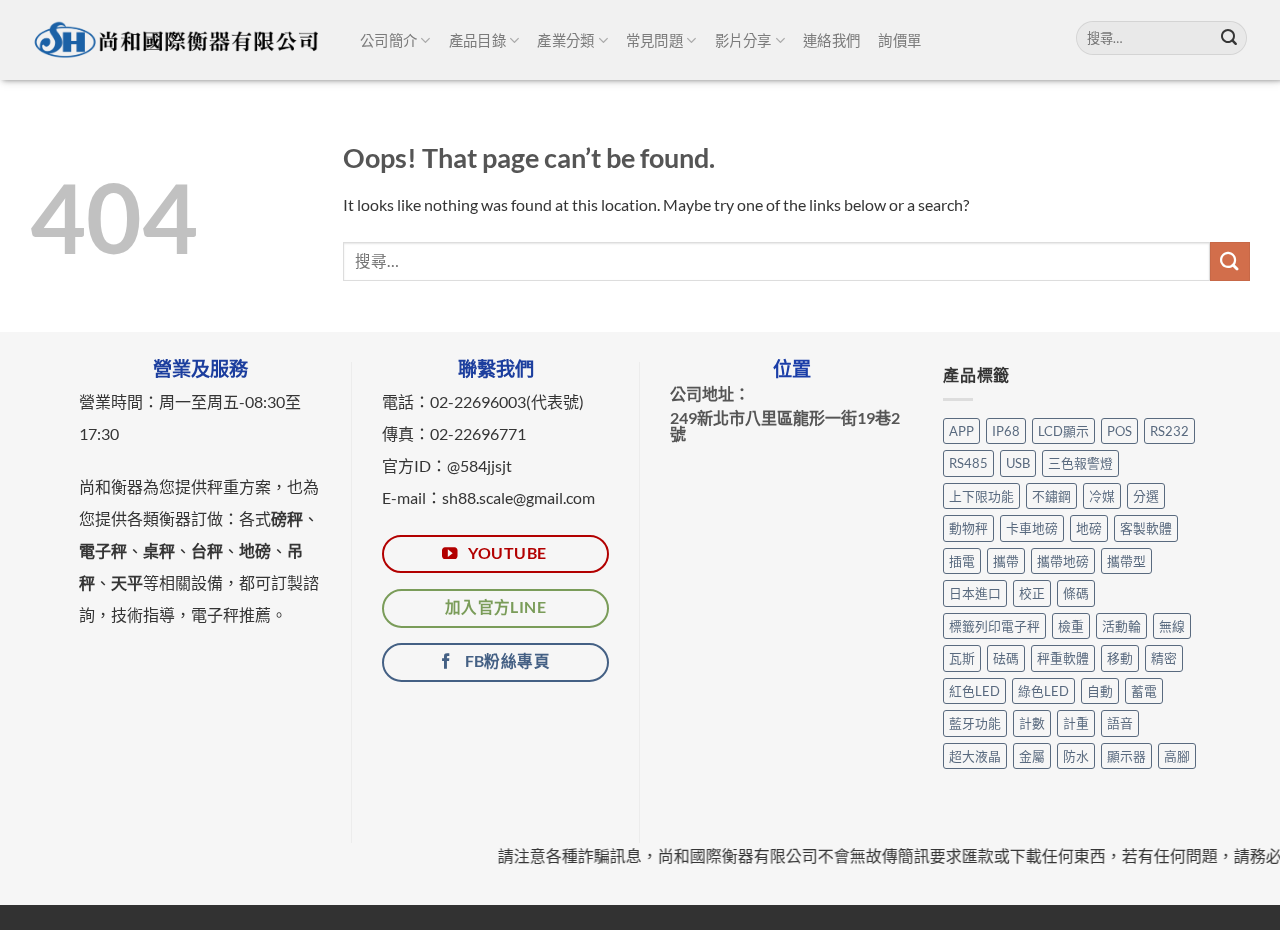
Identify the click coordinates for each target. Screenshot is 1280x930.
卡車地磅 (1032, 528)
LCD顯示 (1063, 431)
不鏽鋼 (1051, 496)
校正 (1032, 593)
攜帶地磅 (1063, 561)
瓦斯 (962, 658)
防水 (1076, 756)
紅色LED (974, 691)
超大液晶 (975, 756)
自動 (1100, 691)
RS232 (1169, 431)
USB (1018, 463)
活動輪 (1121, 626)
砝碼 (1006, 658)
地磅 (1089, 528)
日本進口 (975, 593)
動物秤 (968, 528)
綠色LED (1043, 691)
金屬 (1032, 756)
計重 (1076, 723)
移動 (1120, 658)
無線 (1172, 626)
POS (1119, 431)
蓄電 (1144, 691)
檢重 (1071, 626)
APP (961, 431)
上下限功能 (981, 496)
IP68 (1006, 431)
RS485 (968, 463)
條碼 (1076, 593)
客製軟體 (1146, 528)
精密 (1164, 658)
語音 (1120, 723)
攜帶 (1006, 561)
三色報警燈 (1080, 463)
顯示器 (1126, 756)
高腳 (1177, 756)
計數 (1032, 723)
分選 (1146, 496)
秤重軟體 (1063, 658)
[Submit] (1229, 38)
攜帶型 (1126, 561)
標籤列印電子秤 (994, 626)
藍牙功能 (975, 723)
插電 (962, 561)
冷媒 (1102, 496)
